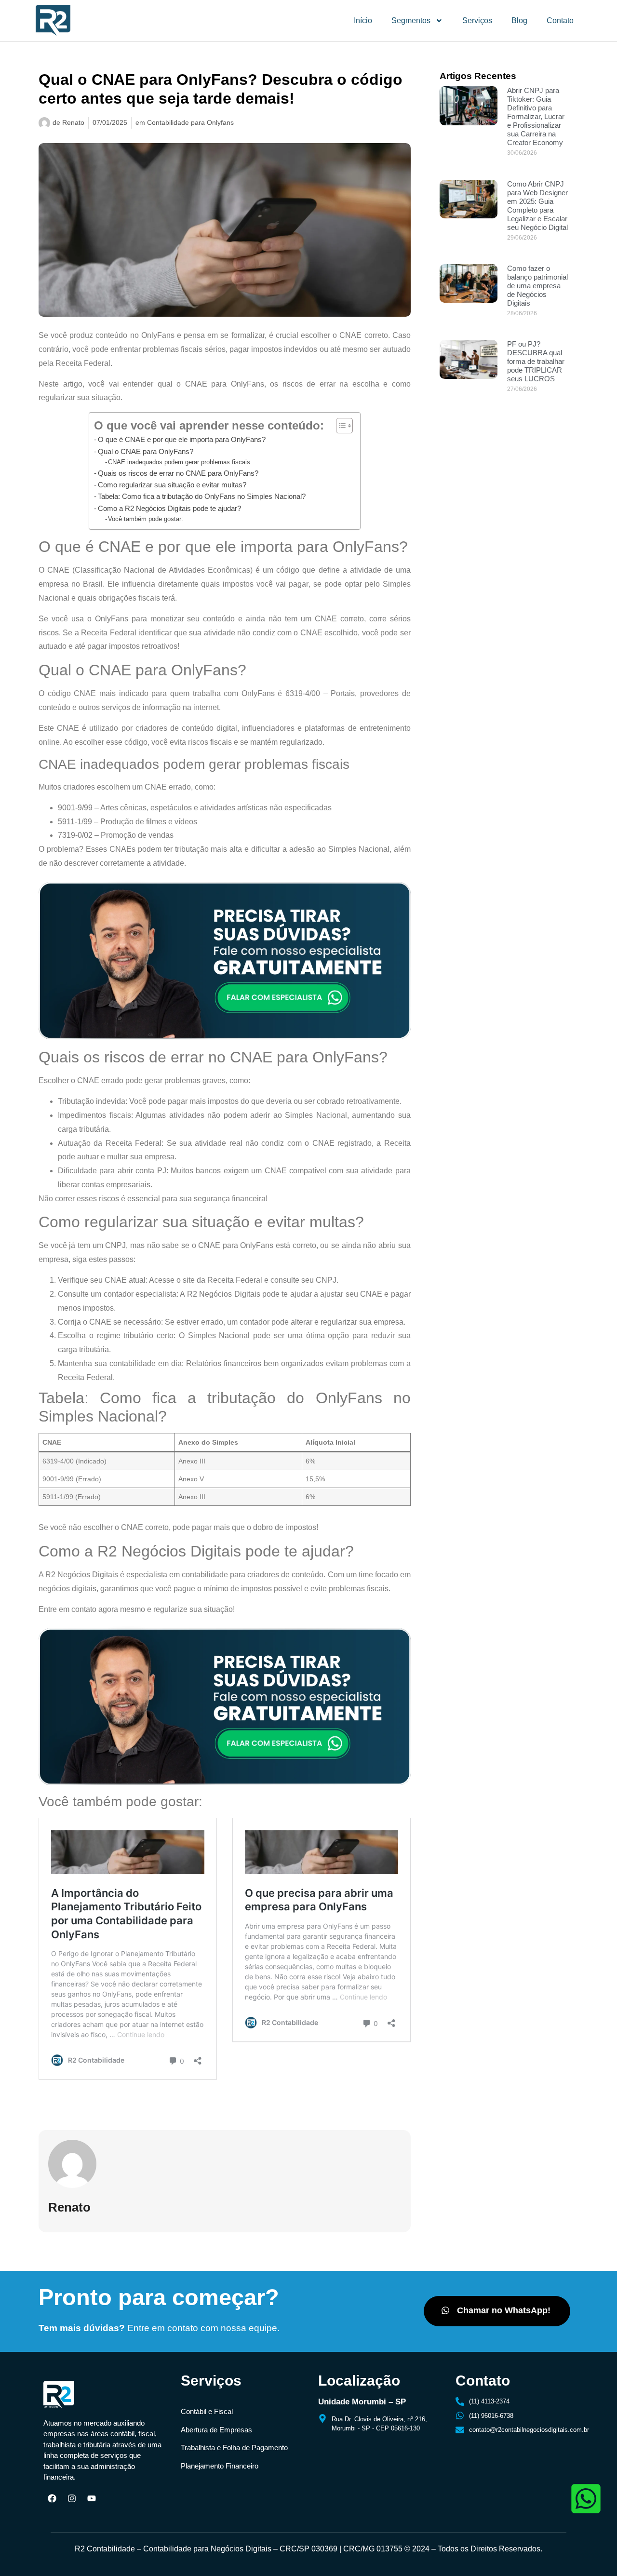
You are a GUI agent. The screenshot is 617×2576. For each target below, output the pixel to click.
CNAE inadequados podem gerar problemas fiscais (179, 462)
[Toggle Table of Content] (340, 426)
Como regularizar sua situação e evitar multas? (172, 485)
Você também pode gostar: (146, 519)
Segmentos (411, 20)
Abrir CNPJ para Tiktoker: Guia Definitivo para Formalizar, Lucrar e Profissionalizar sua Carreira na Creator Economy (536, 116)
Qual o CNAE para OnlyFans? (146, 451)
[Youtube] (92, 2498)
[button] (497, 2311)
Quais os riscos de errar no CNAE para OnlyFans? (178, 473)
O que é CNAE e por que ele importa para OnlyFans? (182, 439)
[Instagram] (72, 2498)
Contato (560, 20)
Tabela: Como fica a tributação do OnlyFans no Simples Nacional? (202, 496)
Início (363, 20)
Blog (519, 20)
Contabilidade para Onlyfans (190, 122)
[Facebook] (52, 2498)
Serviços (477, 20)
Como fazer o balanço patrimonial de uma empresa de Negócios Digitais (537, 286)
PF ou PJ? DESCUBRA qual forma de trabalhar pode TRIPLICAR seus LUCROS (536, 361)
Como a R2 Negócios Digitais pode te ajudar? (169, 508)
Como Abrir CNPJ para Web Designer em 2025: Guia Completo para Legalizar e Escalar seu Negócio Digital (537, 206)
